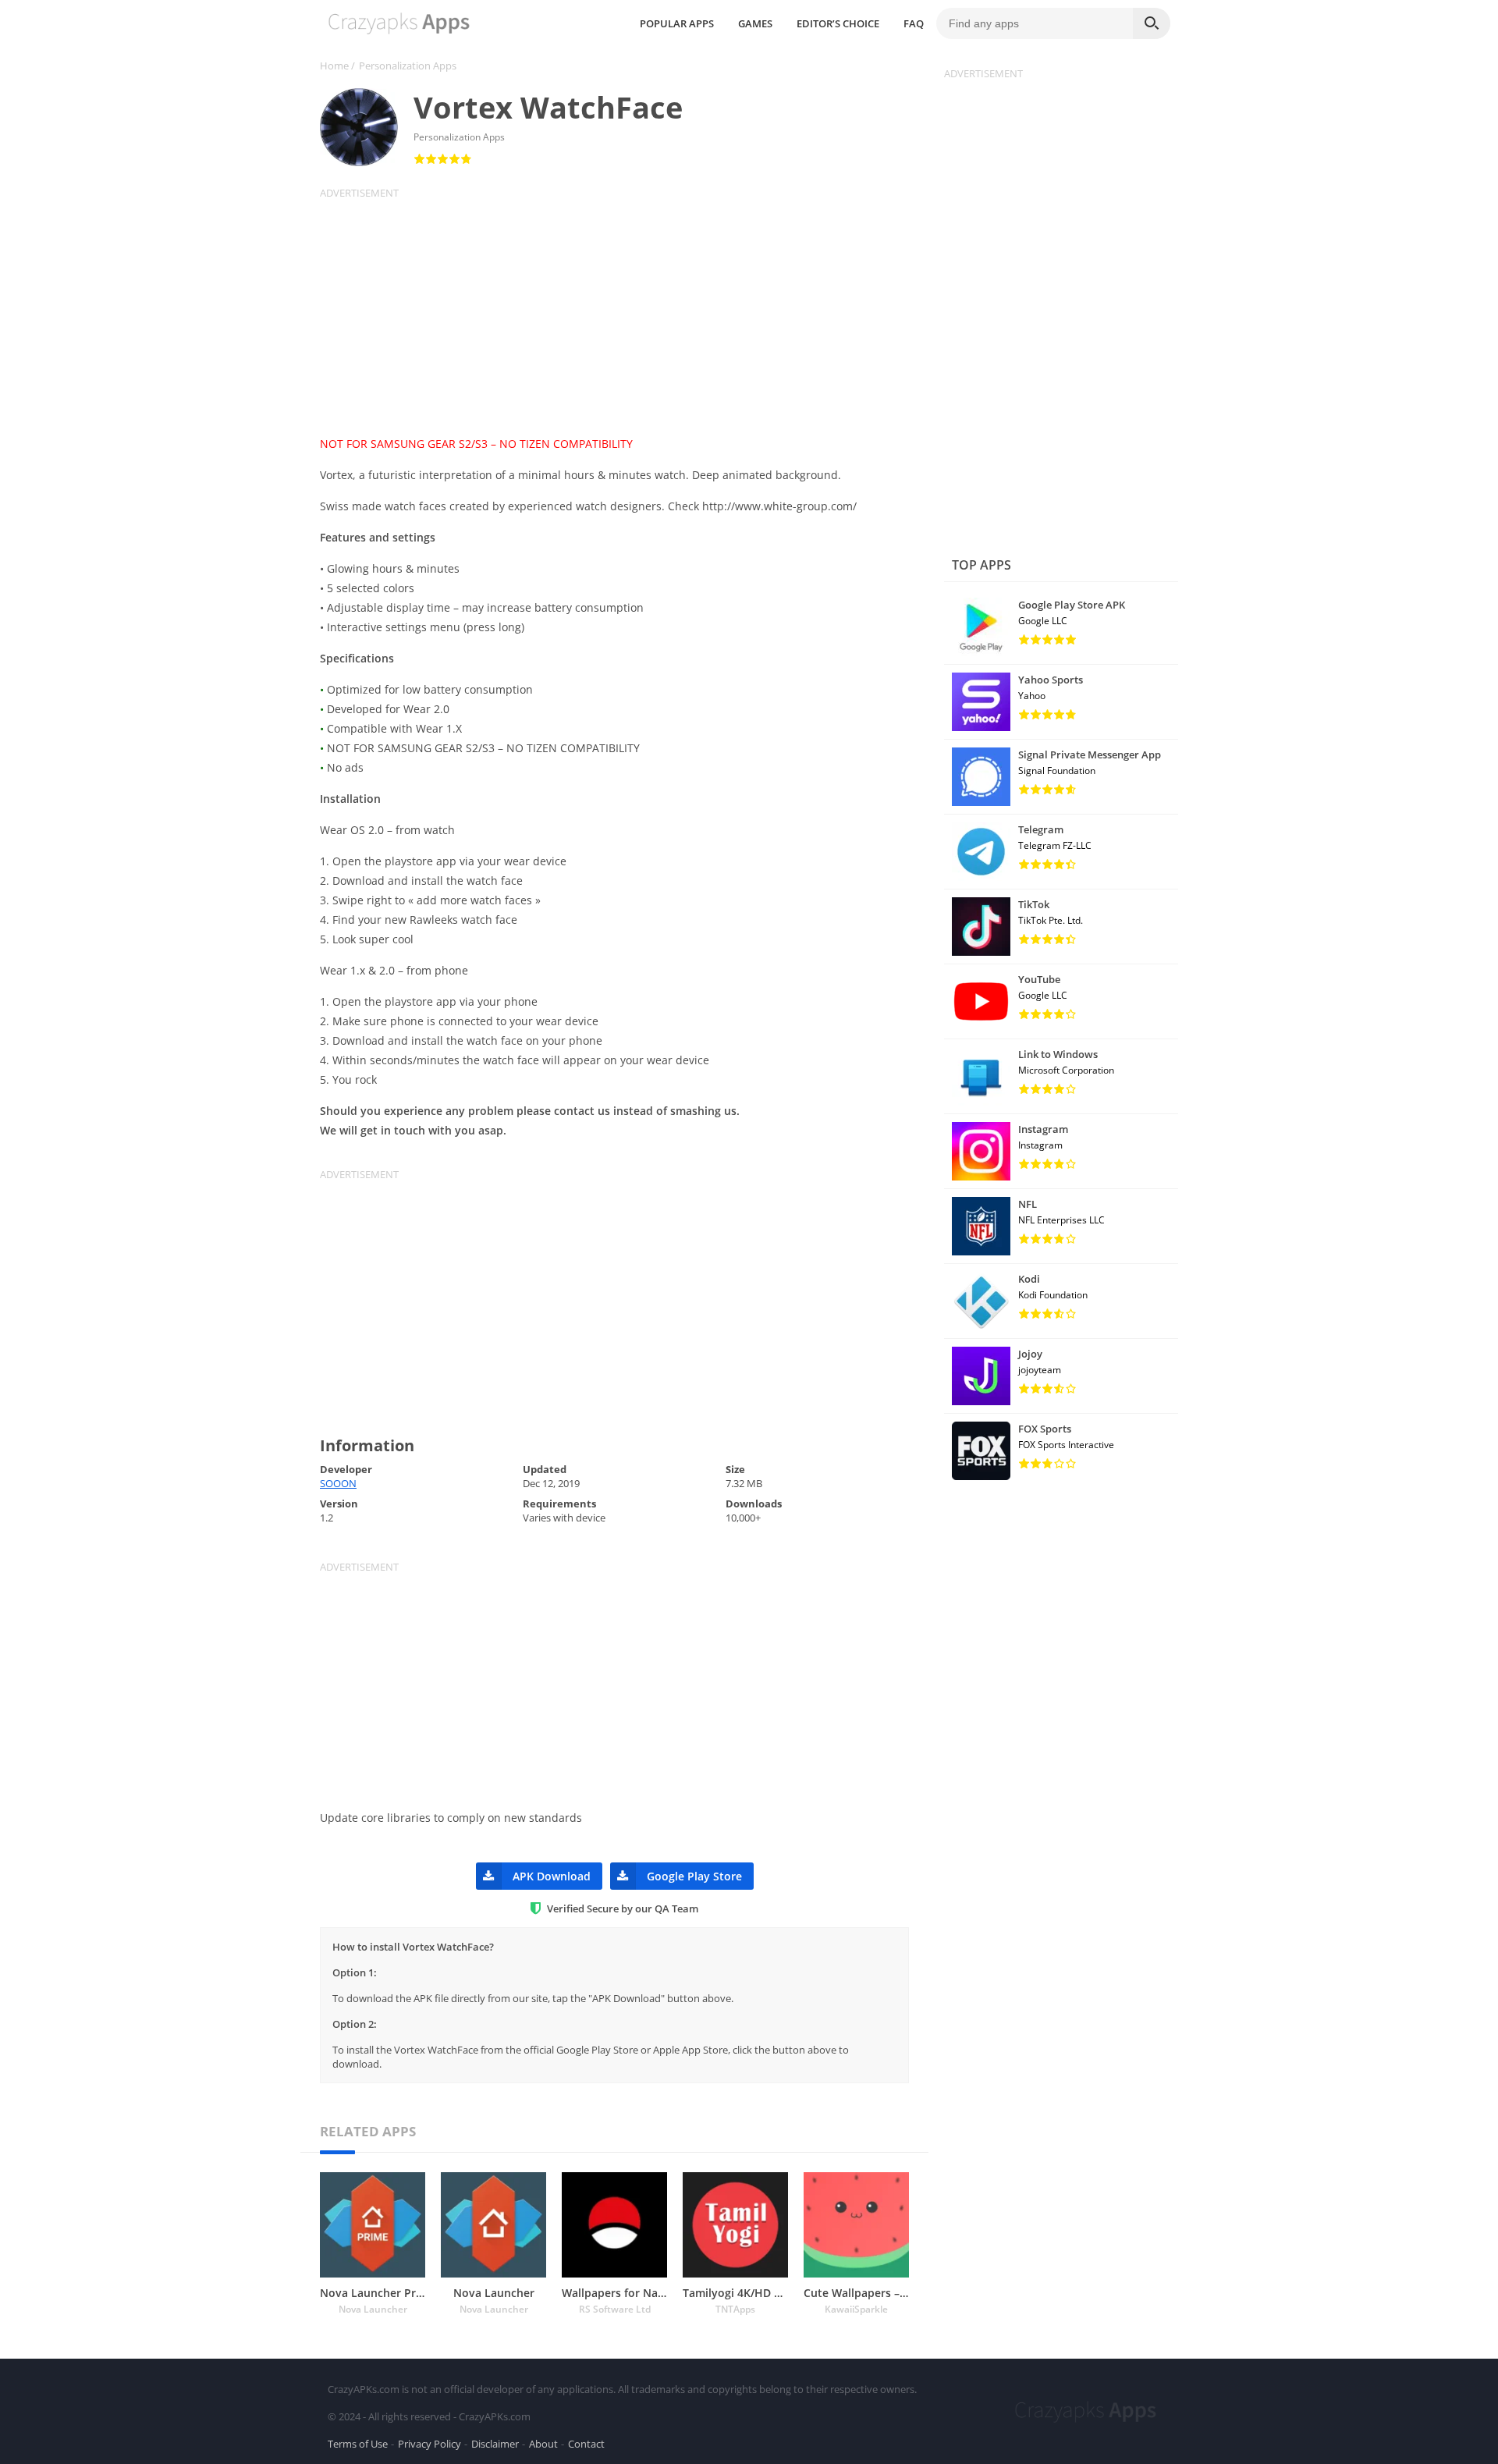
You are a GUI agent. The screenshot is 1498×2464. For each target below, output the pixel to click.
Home (334, 66)
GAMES (755, 23)
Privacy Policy (430, 2444)
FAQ (914, 23)
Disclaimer (495, 2444)
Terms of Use (358, 2444)
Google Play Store (694, 1876)
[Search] (1152, 23)
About (543, 2444)
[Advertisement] (624, 309)
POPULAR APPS (677, 23)
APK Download (552, 1876)
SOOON (338, 1483)
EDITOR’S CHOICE (838, 23)
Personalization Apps (408, 66)
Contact (586, 2444)
